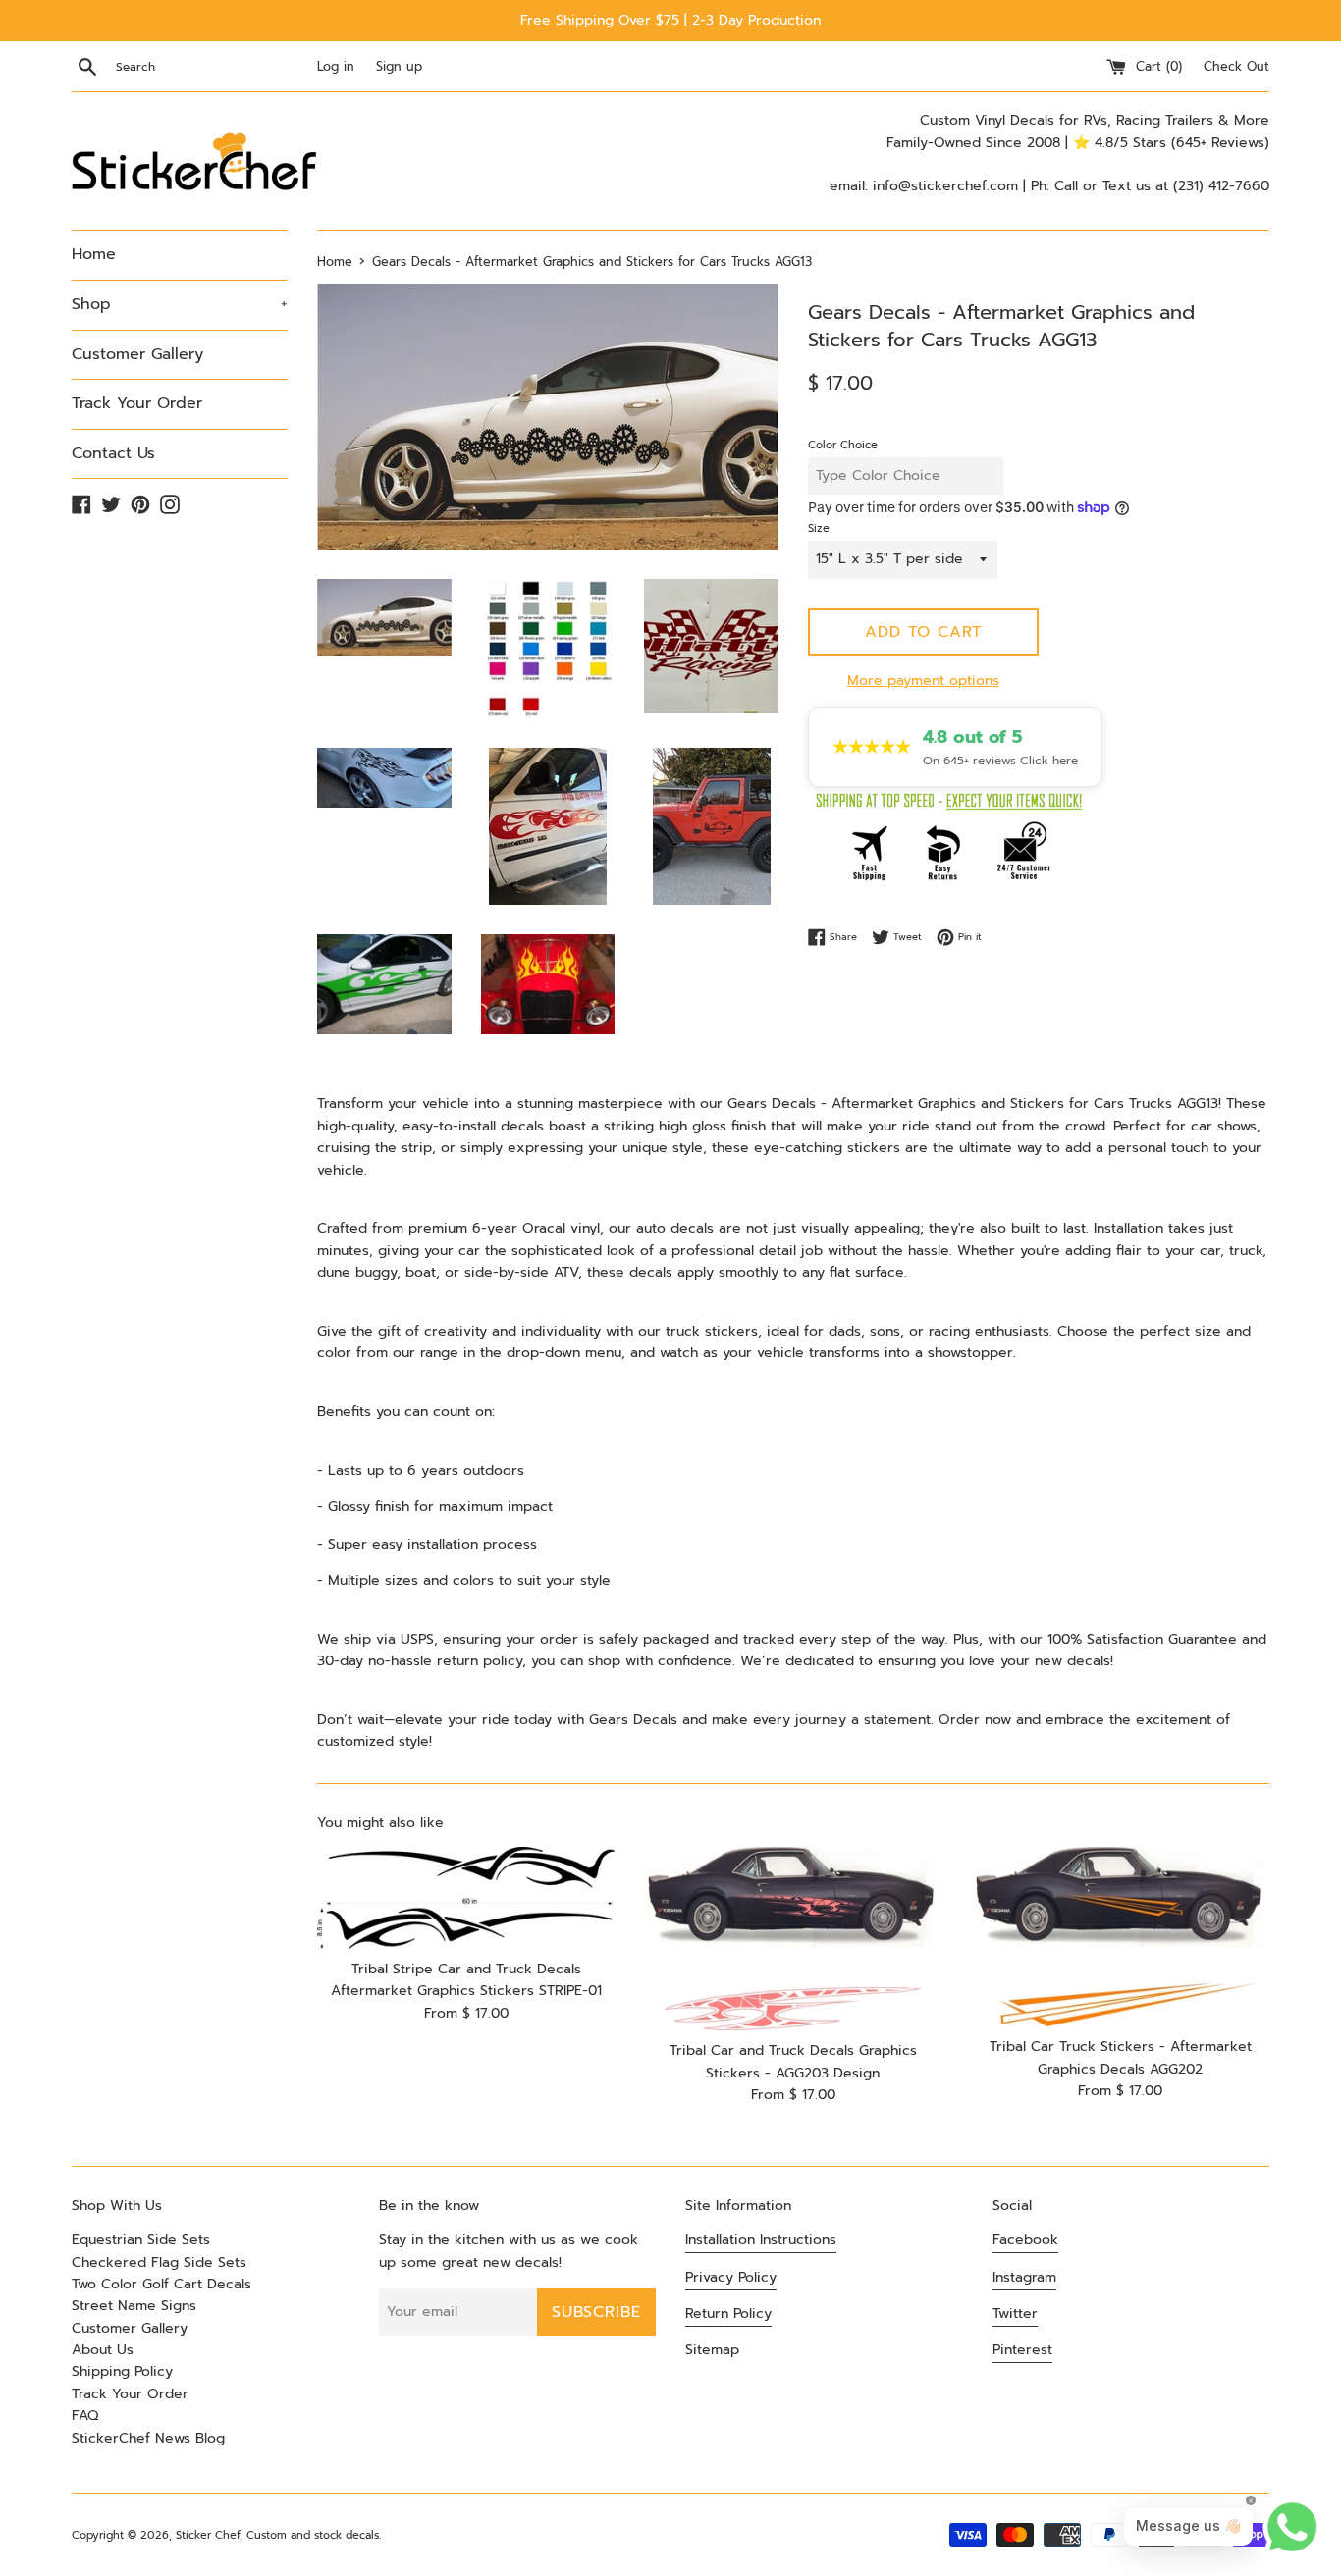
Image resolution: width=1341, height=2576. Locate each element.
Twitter (1015, 2313)
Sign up (399, 66)
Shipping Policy (122, 2371)
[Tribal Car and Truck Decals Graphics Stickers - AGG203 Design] (793, 1939)
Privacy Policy (731, 2277)
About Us (103, 2350)
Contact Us (113, 453)
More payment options (923, 681)
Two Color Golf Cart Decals (161, 2284)
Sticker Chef (208, 2535)
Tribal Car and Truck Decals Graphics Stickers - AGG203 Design (793, 2061)
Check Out (1236, 66)
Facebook (1025, 2240)
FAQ (85, 2416)
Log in (336, 66)
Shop (180, 304)
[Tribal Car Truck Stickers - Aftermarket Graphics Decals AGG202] (1121, 1937)
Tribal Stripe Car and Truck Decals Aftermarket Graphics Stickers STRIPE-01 (466, 1980)
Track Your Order (137, 403)
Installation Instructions (761, 2240)
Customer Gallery (137, 354)
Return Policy (728, 2313)
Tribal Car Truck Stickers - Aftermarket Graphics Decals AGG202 (1121, 2057)
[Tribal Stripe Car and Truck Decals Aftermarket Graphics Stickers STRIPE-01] (466, 1898)
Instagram (1024, 2277)
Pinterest (1022, 2350)
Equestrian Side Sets (141, 2240)
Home (94, 254)
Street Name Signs (134, 2306)
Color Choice (843, 445)
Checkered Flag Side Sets (159, 2262)
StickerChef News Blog (148, 2438)
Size (819, 528)
